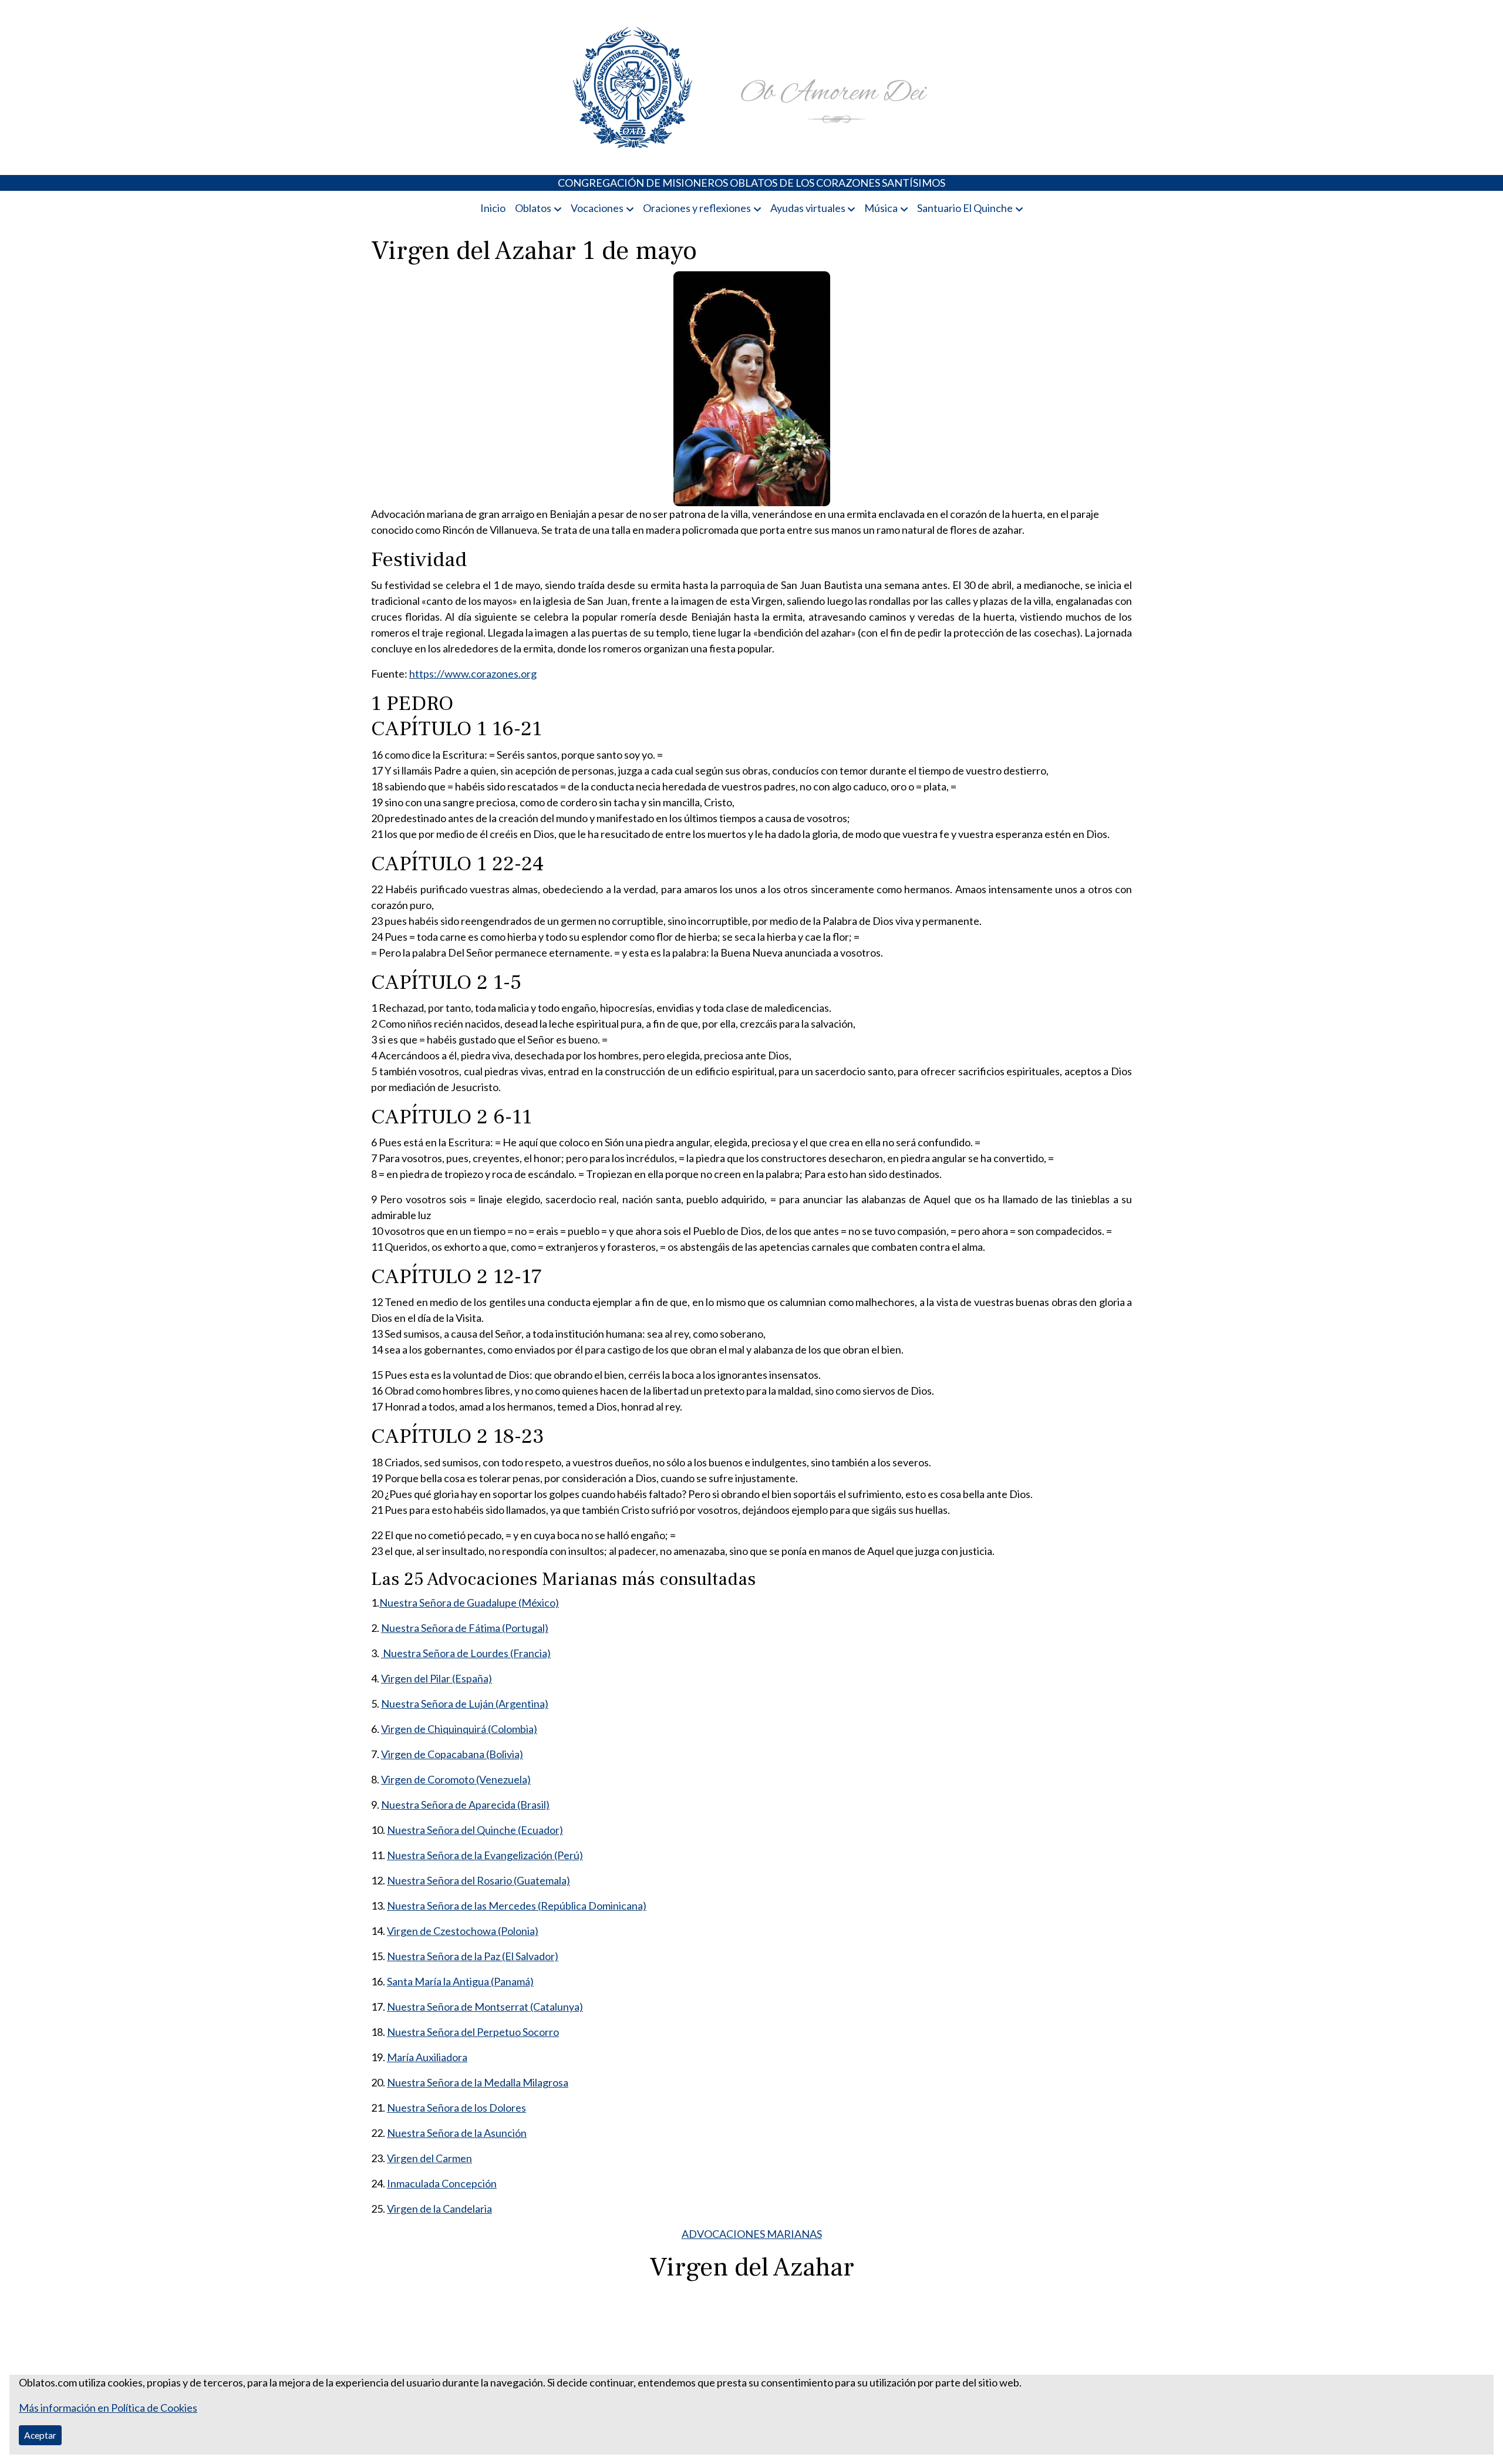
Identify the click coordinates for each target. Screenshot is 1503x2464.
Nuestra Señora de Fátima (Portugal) (465, 1628)
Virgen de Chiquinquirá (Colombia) (459, 1729)
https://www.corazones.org (473, 674)
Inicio (493, 208)
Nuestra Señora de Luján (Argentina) (465, 1704)
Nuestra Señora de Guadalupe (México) (469, 1603)
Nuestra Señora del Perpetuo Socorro (473, 2032)
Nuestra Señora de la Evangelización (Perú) (485, 1855)
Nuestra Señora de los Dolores (456, 2108)
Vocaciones (597, 208)
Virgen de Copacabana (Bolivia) (452, 1754)
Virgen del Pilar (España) (437, 1678)
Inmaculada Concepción (442, 2183)
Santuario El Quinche (965, 208)
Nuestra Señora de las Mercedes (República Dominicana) (517, 1906)
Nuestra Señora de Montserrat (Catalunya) (485, 2007)
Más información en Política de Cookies (108, 2408)
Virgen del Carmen (429, 2158)
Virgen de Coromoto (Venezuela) (456, 1779)
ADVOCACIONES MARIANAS (752, 2234)
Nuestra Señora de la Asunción (457, 2133)
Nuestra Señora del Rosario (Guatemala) (478, 1880)
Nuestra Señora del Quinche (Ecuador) (475, 1830)
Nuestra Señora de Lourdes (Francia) (466, 1653)
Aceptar (40, 2435)
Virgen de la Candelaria (439, 2209)
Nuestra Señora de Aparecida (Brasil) (465, 1805)
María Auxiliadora (427, 2057)
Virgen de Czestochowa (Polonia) (463, 1931)
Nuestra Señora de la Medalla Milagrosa (478, 2082)
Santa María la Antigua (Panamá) (460, 1981)
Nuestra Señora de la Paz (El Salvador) (473, 1956)
